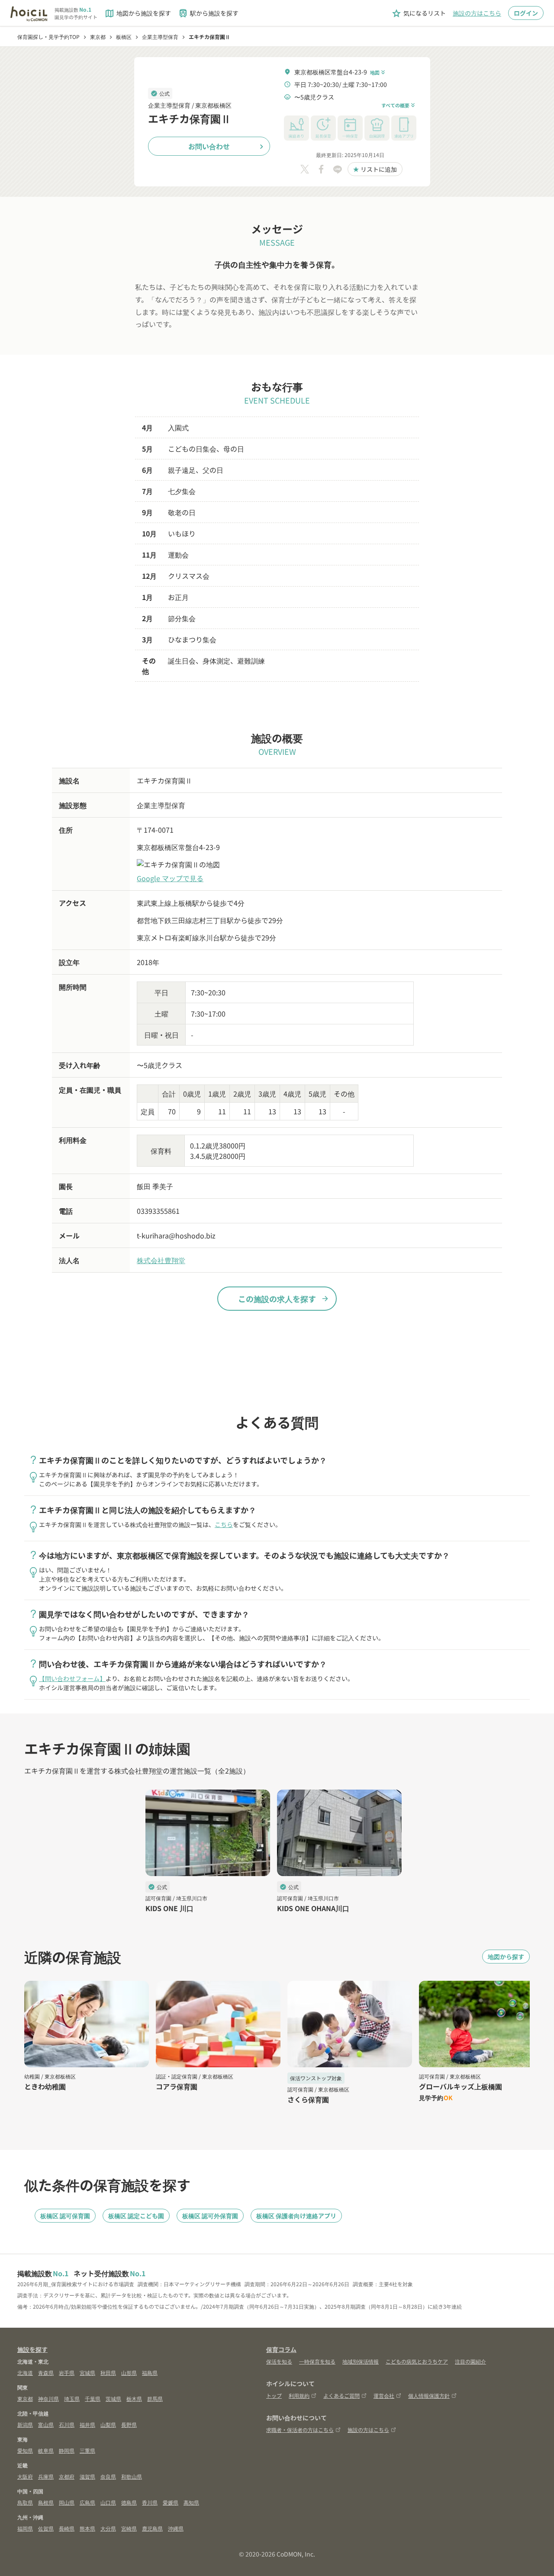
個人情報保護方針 (429, 2395)
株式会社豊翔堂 (161, 1260)
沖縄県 (176, 2528)
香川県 (150, 2502)
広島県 (87, 2502)
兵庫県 (46, 2476)
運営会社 (384, 2395)
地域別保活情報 (361, 2361)
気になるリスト (419, 13)
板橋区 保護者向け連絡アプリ (296, 2216)
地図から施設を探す (138, 13)
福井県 (87, 2424)
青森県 (46, 2372)
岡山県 (67, 2502)
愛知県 (25, 2450)
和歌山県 (132, 2476)
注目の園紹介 (470, 2361)
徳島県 (129, 2502)
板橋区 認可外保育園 (210, 2216)
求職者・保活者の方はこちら (300, 2430)
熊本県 (87, 2528)
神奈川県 (48, 2398)
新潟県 (25, 2424)
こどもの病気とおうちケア (417, 2361)
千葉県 (93, 2398)
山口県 (108, 2502)
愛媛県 (171, 2502)
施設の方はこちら (477, 13)
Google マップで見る (170, 878)
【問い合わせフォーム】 (72, 1678)
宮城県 (87, 2372)
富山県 (46, 2424)
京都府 (67, 2476)
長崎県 (67, 2528)
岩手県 (67, 2372)
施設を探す (32, 2349)
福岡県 (25, 2528)
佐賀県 (46, 2528)
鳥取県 (25, 2502)
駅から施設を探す (208, 13)
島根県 (46, 2502)
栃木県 (134, 2398)
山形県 (129, 2372)
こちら (224, 1524)
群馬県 (155, 2398)
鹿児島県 (152, 2528)
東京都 (25, 2398)
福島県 (150, 2372)
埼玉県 (72, 2398)
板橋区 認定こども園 (136, 2216)
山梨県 (108, 2424)
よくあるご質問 (341, 2395)
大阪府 (25, 2476)
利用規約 (299, 2395)
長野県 (129, 2424)
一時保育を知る (317, 2361)
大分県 (108, 2528)
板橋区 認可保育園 (65, 2216)
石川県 (67, 2424)
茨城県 (113, 2398)
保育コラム (281, 2349)
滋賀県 (87, 2476)
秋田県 (108, 2372)
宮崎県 (129, 2528)
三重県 (87, 2450)
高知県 (191, 2502)
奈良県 (108, 2476)
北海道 (25, 2372)
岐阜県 (46, 2450)
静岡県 (67, 2450)
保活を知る (279, 2361)
